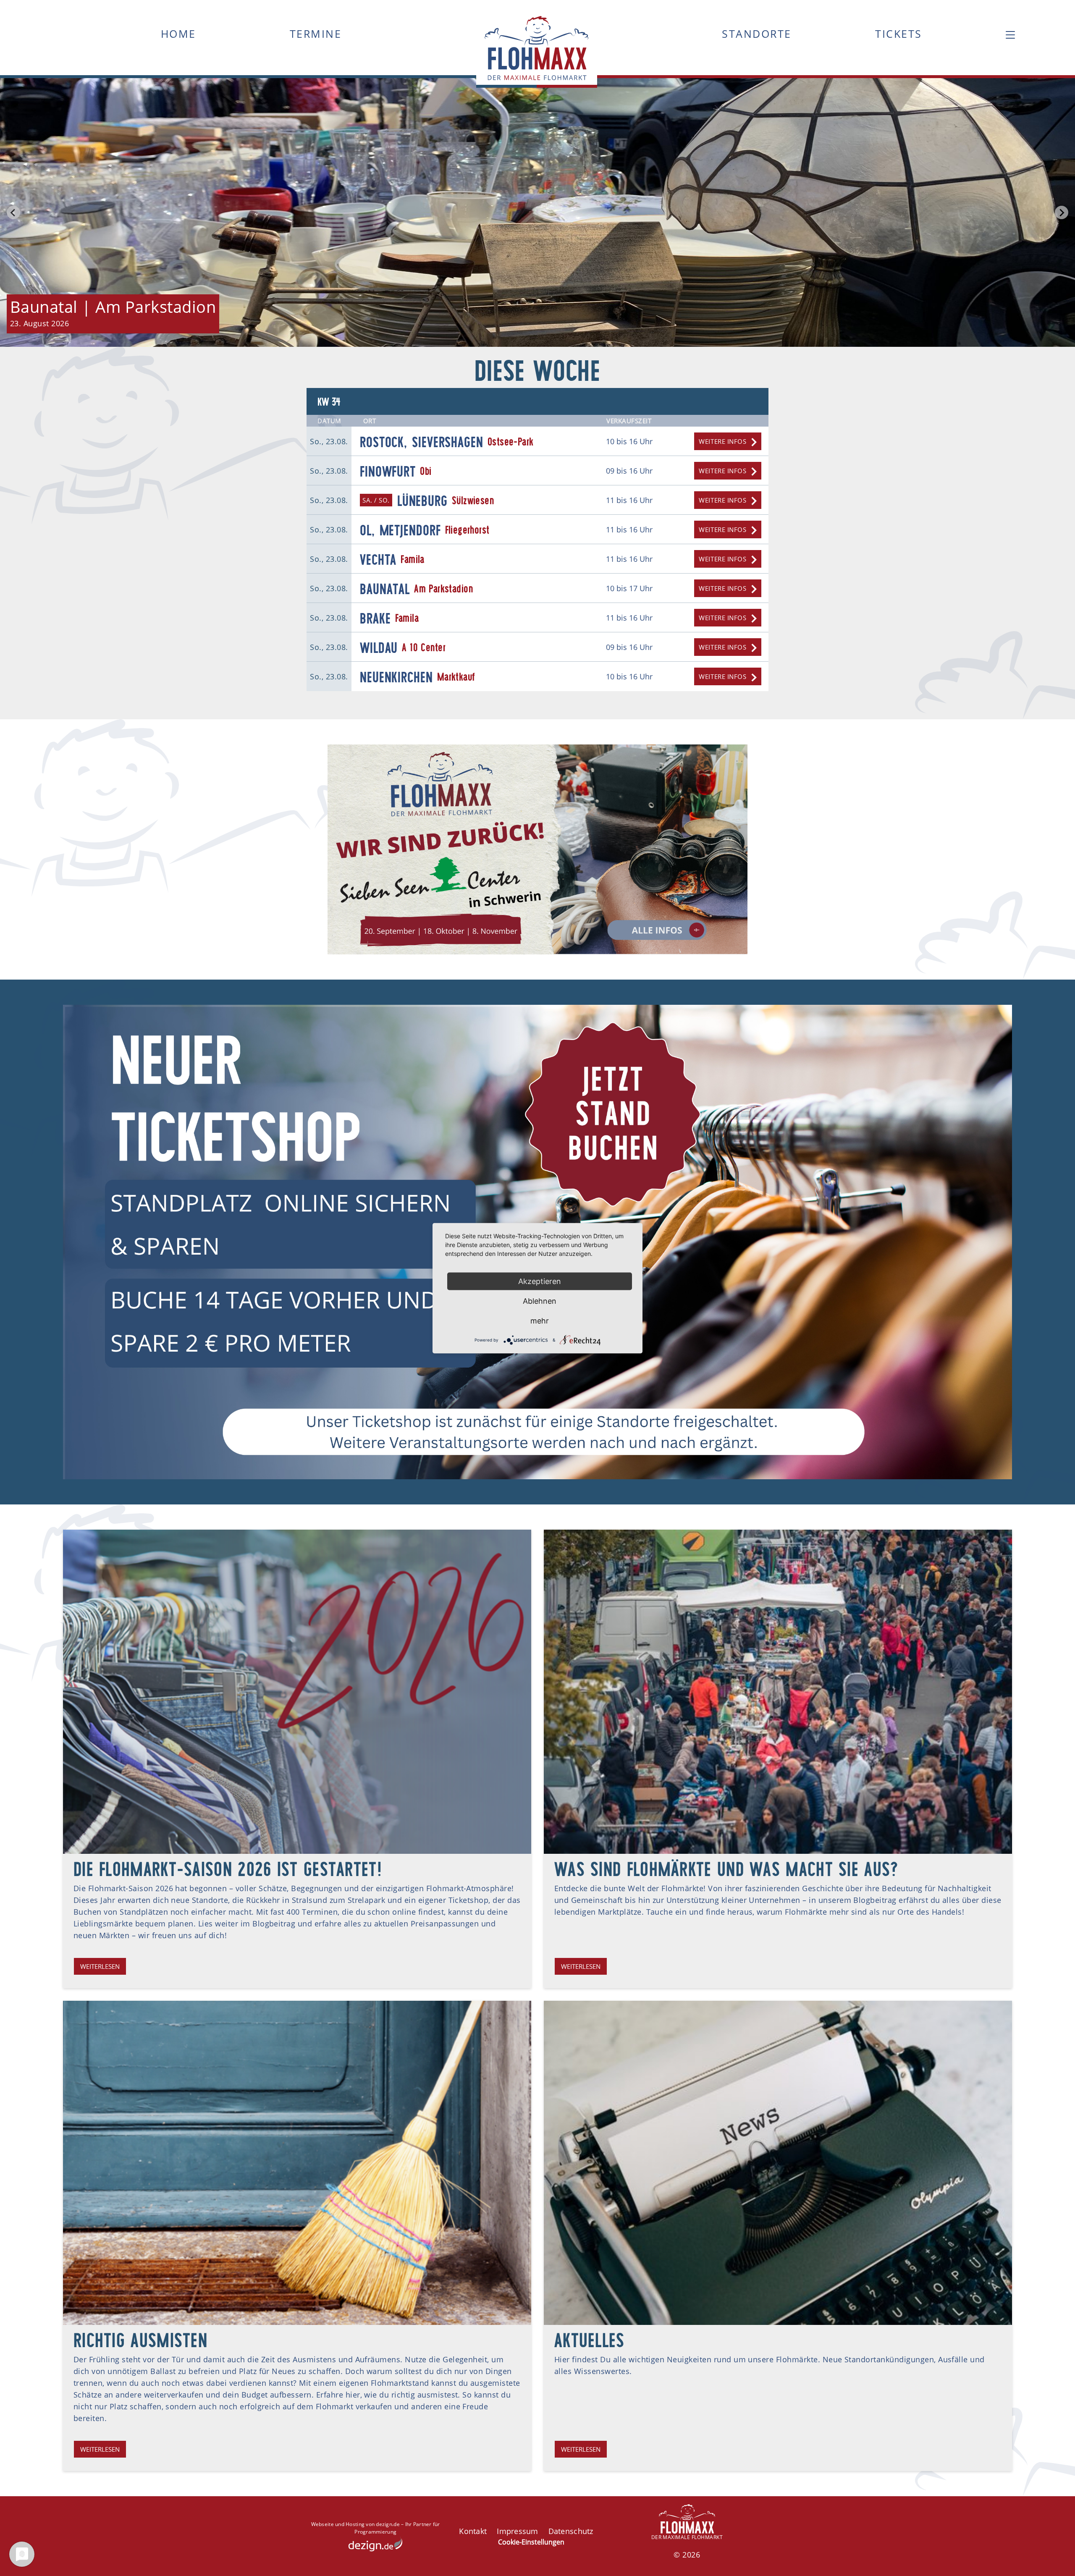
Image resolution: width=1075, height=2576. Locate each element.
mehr (540, 1320)
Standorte (757, 34)
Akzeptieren (540, 1281)
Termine (316, 34)
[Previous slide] (13, 212)
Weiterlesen (100, 1966)
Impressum (517, 2531)
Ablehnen (540, 1301)
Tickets (899, 34)
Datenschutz (571, 2531)
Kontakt (473, 2531)
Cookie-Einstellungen (531, 2542)
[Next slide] (1062, 212)
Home (178, 34)
